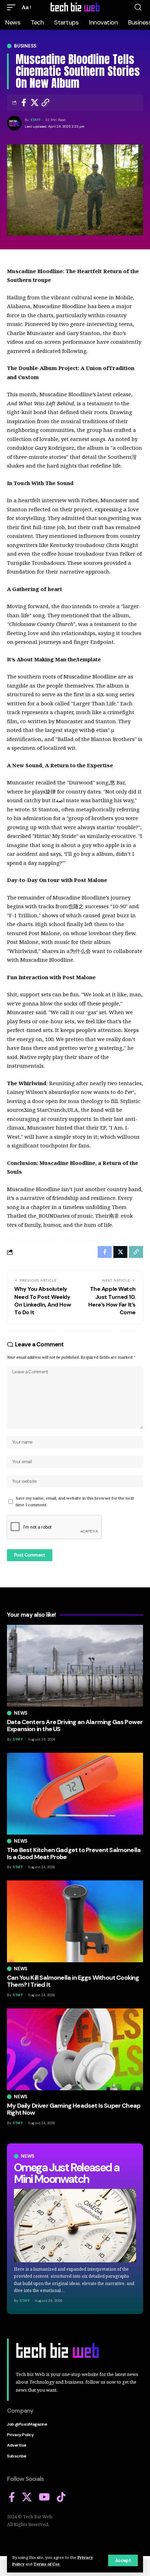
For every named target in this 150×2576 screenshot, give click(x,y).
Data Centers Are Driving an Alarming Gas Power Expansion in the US (75, 1725)
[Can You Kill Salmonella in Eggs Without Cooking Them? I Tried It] (75, 1921)
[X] (27, 2497)
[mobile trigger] (13, 7)
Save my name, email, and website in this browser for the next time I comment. (75, 1501)
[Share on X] (35, 102)
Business (25, 46)
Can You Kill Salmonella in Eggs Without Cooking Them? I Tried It (73, 1981)
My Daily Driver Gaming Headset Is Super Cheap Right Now (74, 2109)
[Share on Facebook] (24, 102)
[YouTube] (44, 2497)
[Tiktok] (61, 2497)
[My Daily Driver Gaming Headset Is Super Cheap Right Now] (75, 2049)
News (28, 2156)
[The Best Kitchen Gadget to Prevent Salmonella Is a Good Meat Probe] (75, 1794)
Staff (36, 120)
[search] (138, 7)
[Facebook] (12, 2497)
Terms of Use (47, 2564)
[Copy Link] (45, 102)
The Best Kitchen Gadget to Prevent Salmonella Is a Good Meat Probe (74, 1853)
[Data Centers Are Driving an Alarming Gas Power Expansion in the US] (75, 1666)
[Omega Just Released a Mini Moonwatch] (75, 2226)
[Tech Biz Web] (75, 7)
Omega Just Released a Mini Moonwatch (66, 2173)
